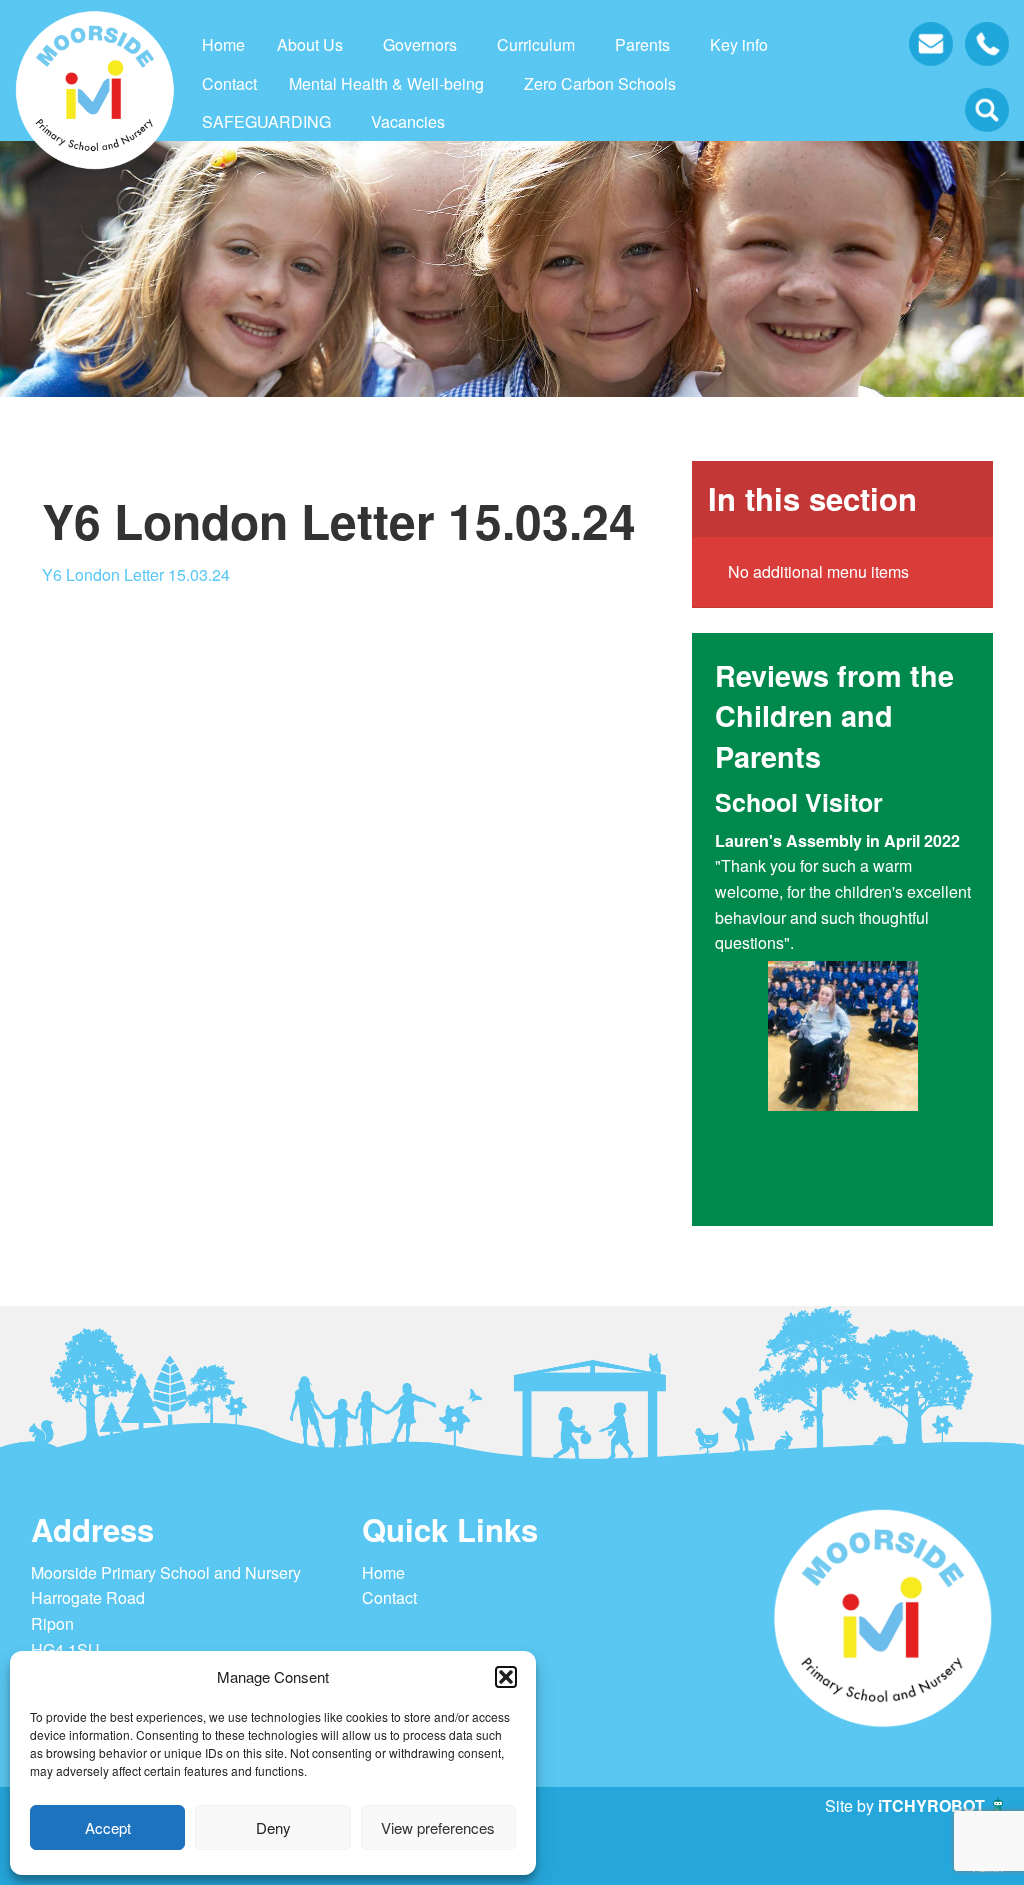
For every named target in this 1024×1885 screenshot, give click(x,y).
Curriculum (536, 44)
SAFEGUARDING (266, 121)
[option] (843, 956)
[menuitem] (223, 45)
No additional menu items (818, 571)
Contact (229, 83)
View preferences (438, 1827)
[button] (506, 1677)
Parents (642, 44)
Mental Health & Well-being (386, 83)
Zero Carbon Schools (600, 83)
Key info (739, 44)
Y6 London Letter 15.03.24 (136, 574)
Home (223, 44)
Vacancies (408, 121)
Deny (273, 1827)
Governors (420, 44)
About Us (310, 44)
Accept (108, 1827)
